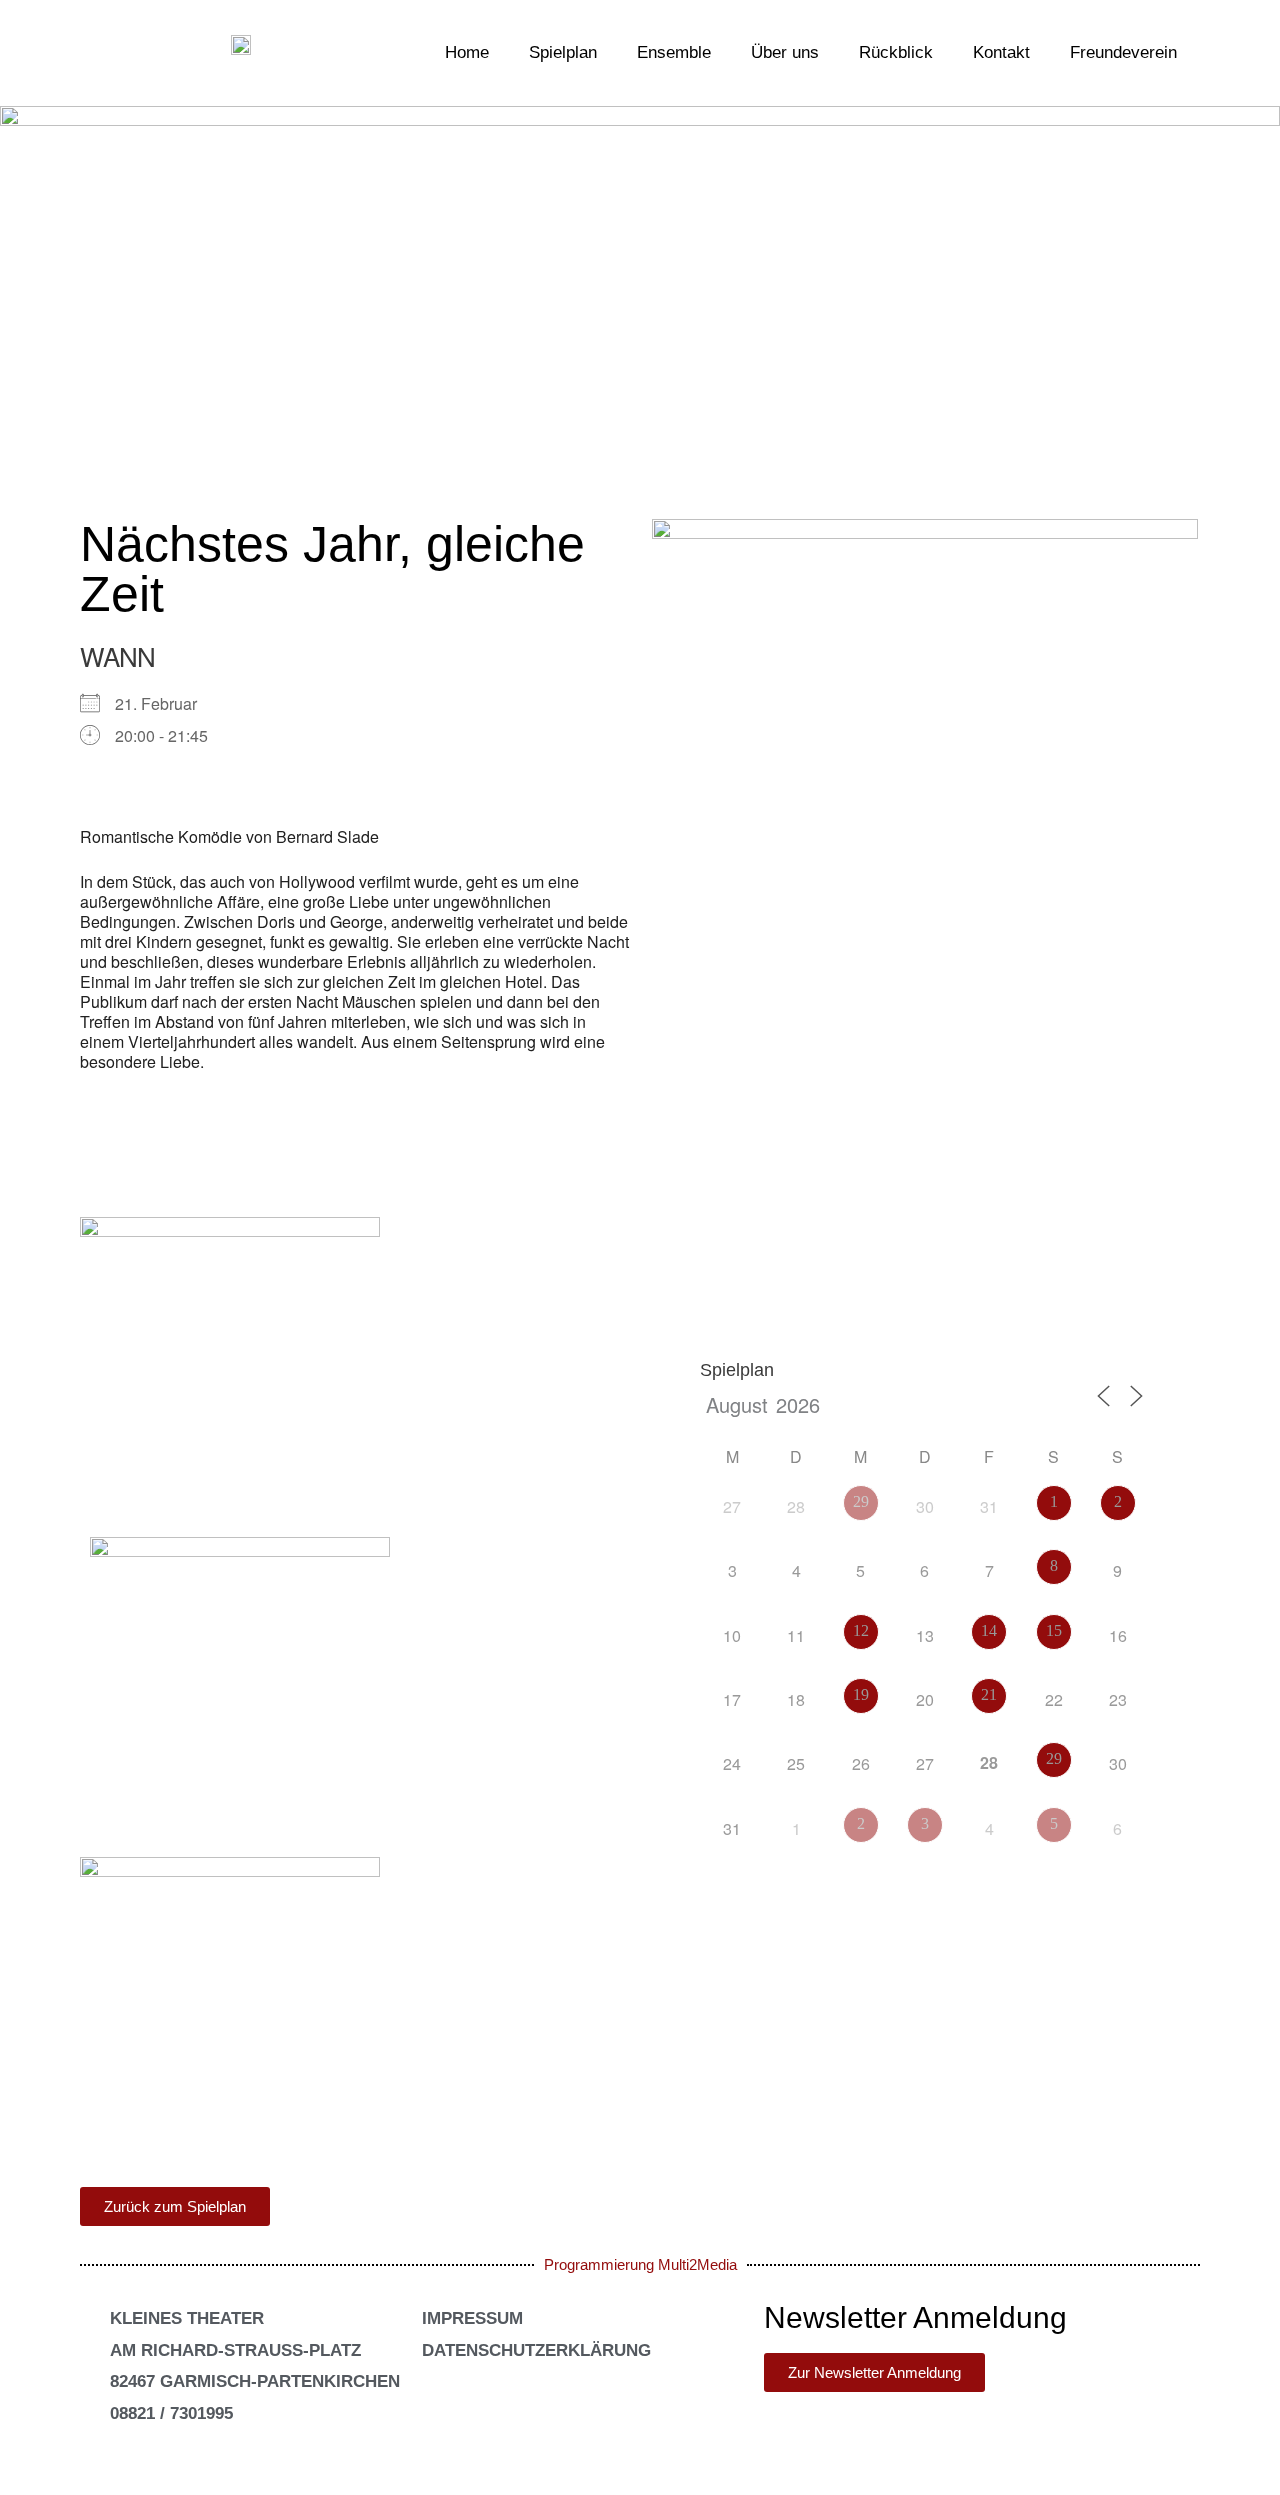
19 (861, 1694)
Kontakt (1001, 52)
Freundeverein (1123, 52)
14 (989, 1630)
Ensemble (674, 52)
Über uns (785, 52)
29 (861, 1501)
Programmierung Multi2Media (640, 2264)
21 (989, 1694)
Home (467, 52)
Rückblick (896, 52)
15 (1054, 1630)
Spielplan (563, 52)
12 (861, 1630)
